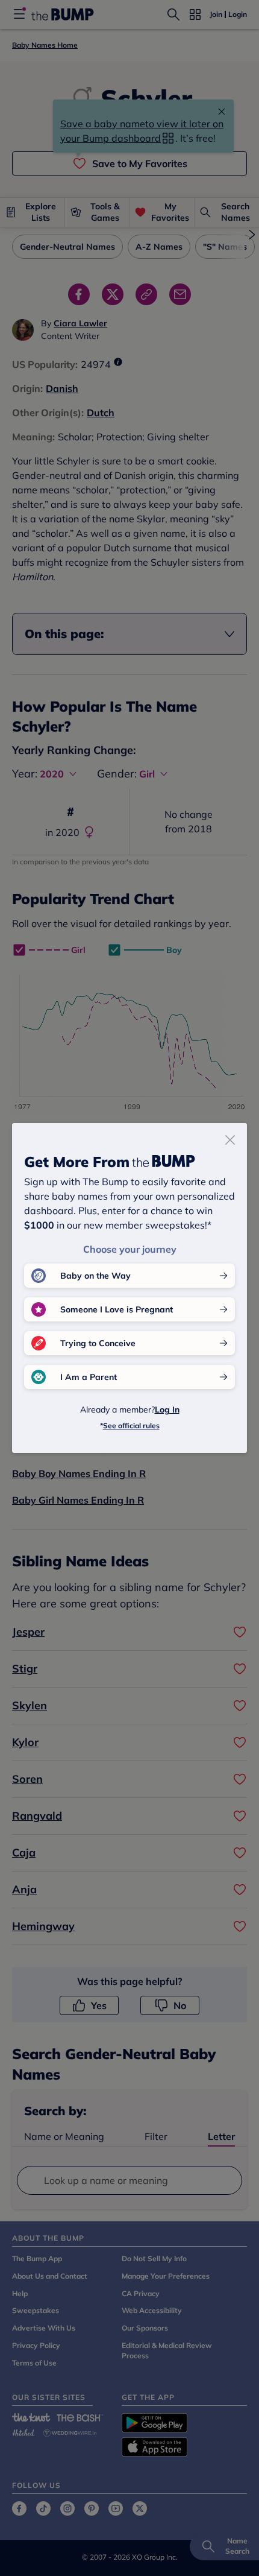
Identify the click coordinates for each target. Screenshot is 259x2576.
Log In (167, 1410)
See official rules (131, 1426)
